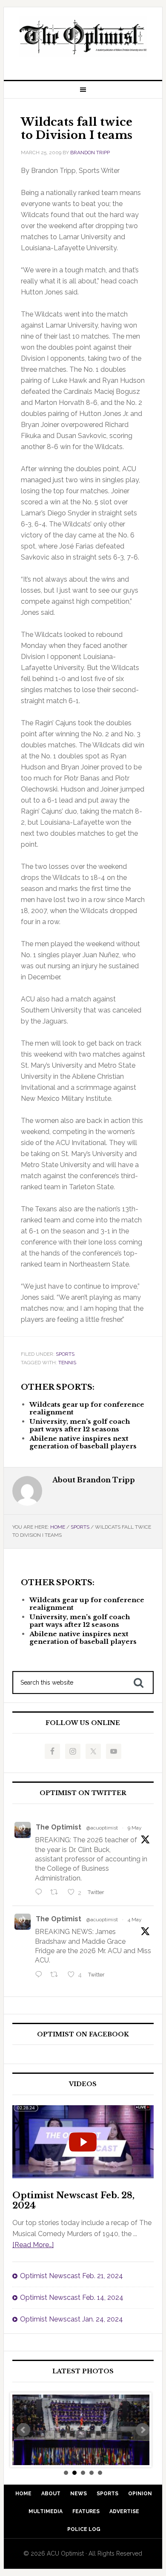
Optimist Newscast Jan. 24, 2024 (72, 2319)
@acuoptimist (102, 1828)
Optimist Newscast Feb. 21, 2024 (72, 2276)
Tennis (67, 1363)
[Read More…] (33, 2245)
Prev (23, 2430)
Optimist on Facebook (83, 2035)
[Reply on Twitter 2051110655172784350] (41, 1975)
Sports (65, 1354)
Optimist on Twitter (83, 1793)
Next (143, 2430)
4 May (135, 1920)
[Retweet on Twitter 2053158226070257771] (57, 1893)
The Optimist (59, 1827)
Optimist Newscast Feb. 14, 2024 (72, 2297)
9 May (135, 1828)
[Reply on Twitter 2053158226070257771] (41, 1893)
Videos (83, 2084)
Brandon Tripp (90, 153)
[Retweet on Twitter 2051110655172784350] (57, 1975)
